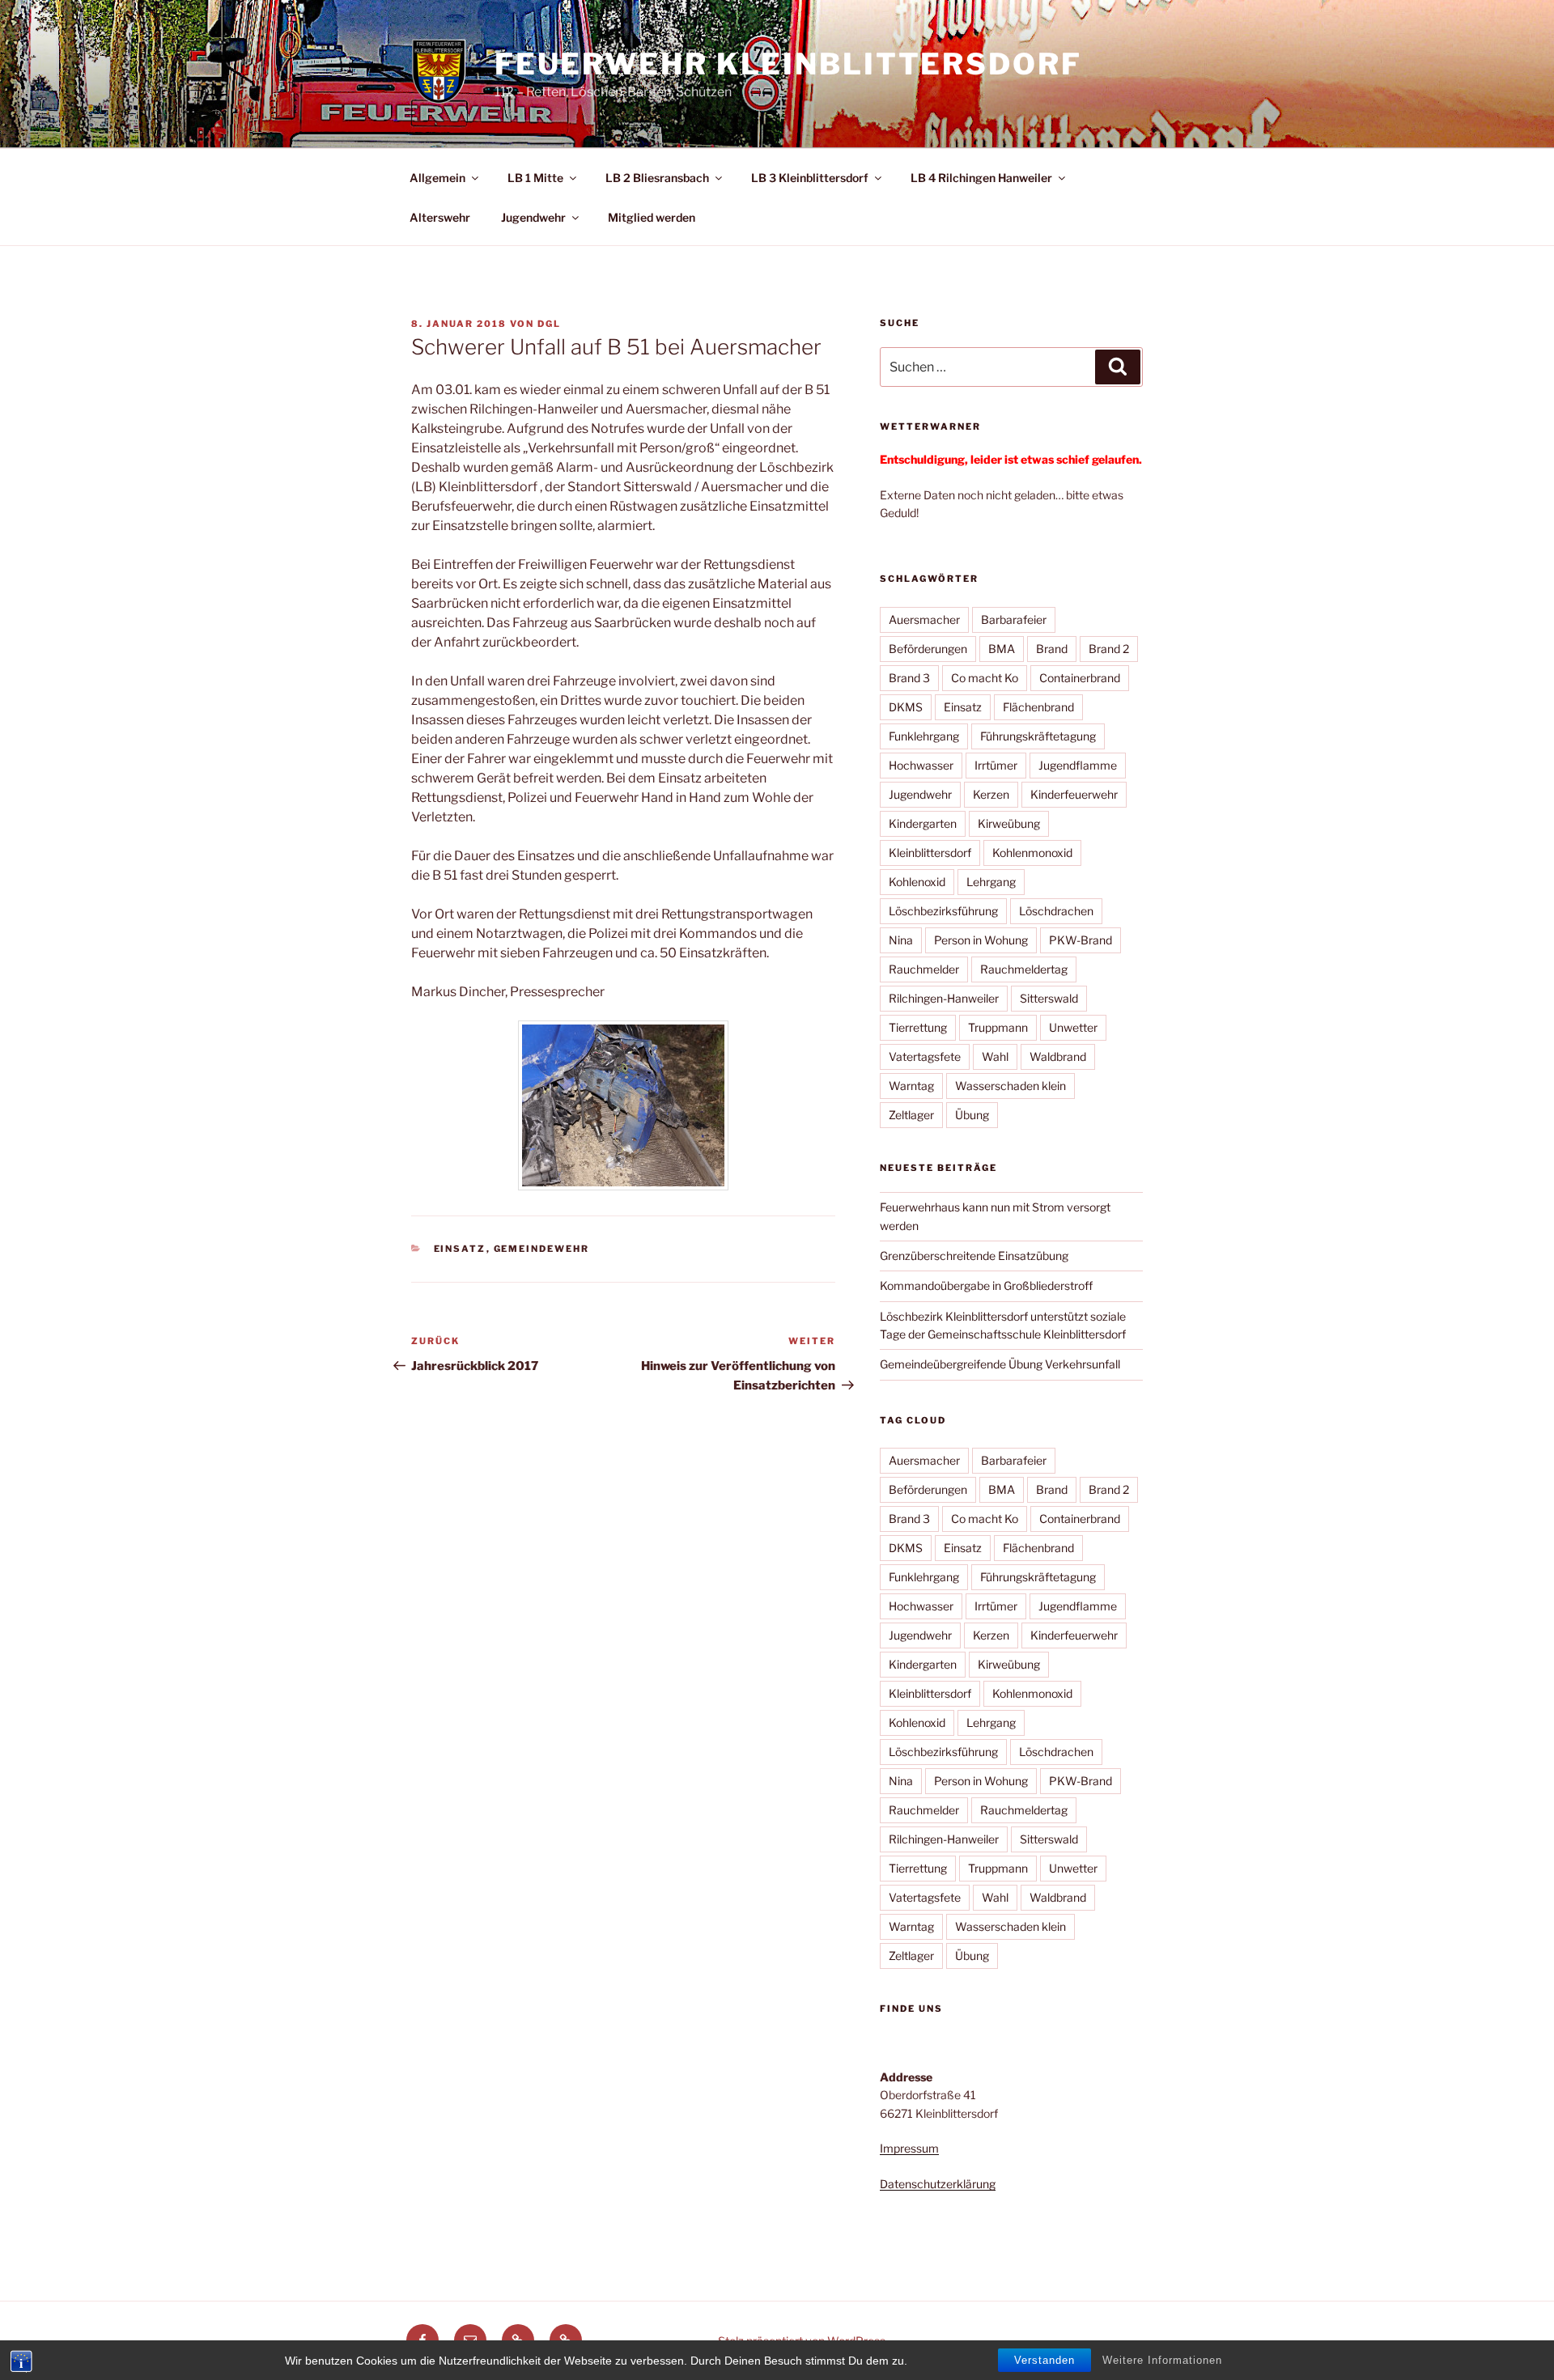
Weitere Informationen (1162, 2360)
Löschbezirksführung (943, 911)
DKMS (906, 707)
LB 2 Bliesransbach (657, 178)
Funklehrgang (924, 736)
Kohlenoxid (917, 882)
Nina (901, 940)
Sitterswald (1049, 998)
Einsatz (460, 1249)
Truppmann (998, 1027)
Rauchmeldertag (1024, 969)
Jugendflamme (1078, 765)
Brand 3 (909, 678)
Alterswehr (440, 217)
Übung (972, 1115)
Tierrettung (918, 1027)
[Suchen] (1118, 367)
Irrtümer (996, 765)
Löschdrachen (1056, 911)
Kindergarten (923, 823)
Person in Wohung (981, 940)
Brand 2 (1109, 649)
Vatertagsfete (925, 1056)
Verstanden (1044, 2360)
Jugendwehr (533, 217)
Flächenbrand (1038, 707)
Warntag (911, 1086)
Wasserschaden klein (1011, 1086)
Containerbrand (1080, 678)
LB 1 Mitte (535, 178)
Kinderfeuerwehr (1074, 794)
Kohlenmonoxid (1032, 853)
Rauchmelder (924, 969)
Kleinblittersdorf (930, 853)
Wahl (995, 1056)
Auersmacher (924, 619)
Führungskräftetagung (1038, 736)
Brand (1052, 649)
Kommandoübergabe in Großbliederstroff (986, 1285)
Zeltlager (911, 1115)
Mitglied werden (652, 217)
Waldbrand (1058, 1056)
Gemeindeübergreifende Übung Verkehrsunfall (1000, 1364)
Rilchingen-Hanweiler (944, 998)
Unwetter (1073, 1027)
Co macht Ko (985, 678)
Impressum (909, 2148)
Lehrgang (991, 882)
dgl (549, 324)
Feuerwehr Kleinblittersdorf (788, 64)
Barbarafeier (1014, 619)
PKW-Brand (1081, 940)
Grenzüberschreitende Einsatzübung (974, 1256)
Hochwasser (921, 765)
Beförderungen (928, 649)
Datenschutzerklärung (938, 2184)
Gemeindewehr (542, 1249)
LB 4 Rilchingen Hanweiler (981, 178)
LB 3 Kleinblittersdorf (810, 178)
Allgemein (437, 178)
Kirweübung (1009, 823)
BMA (1002, 649)
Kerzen (991, 794)
